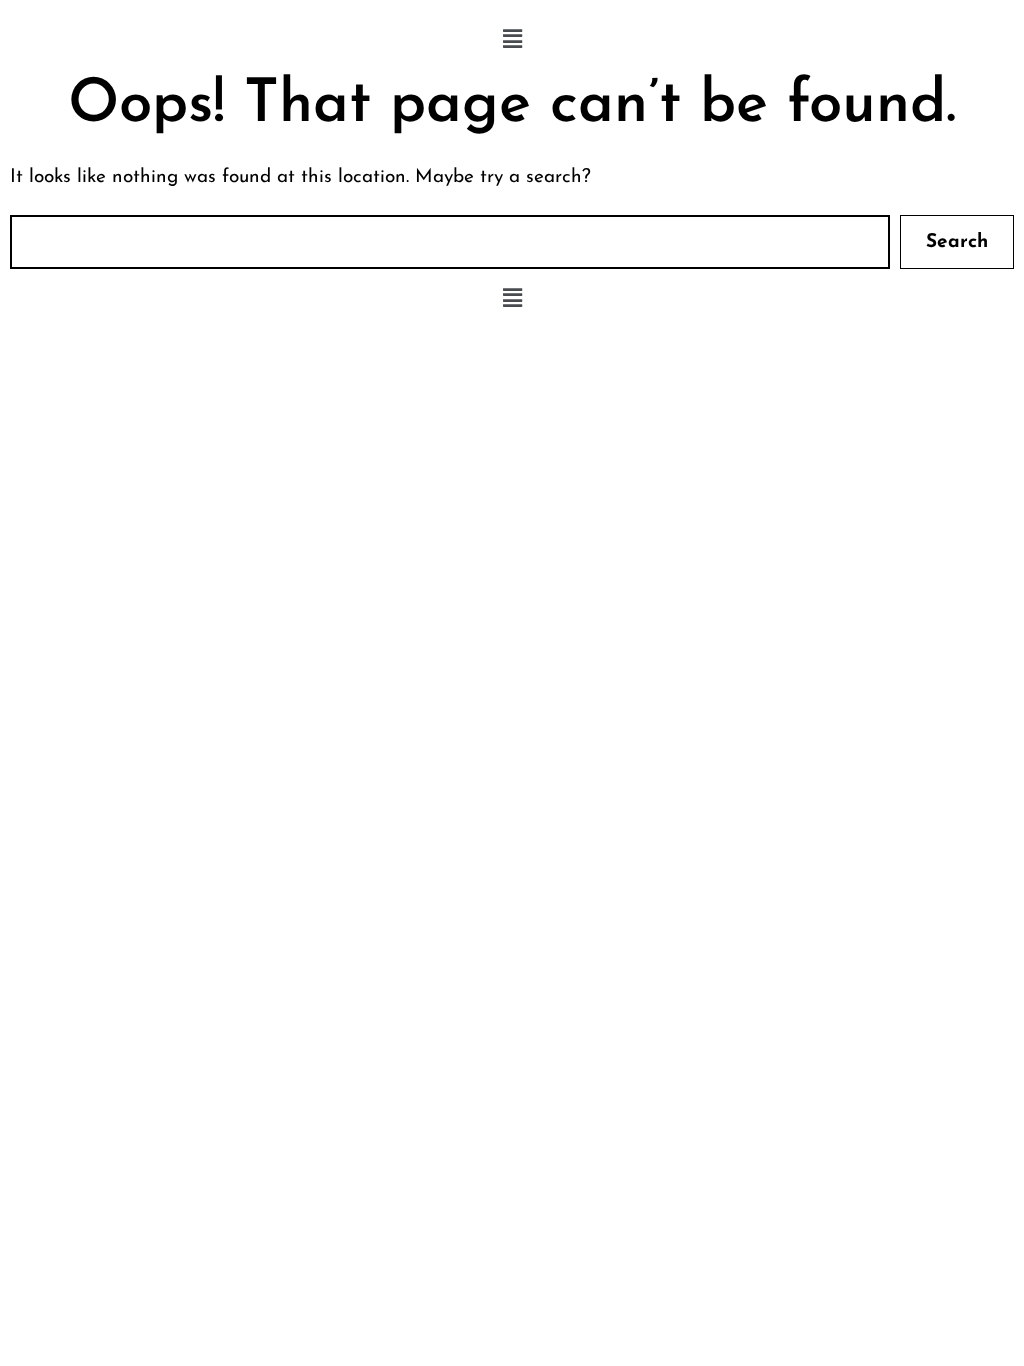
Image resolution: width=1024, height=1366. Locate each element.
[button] (512, 40)
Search (957, 242)
